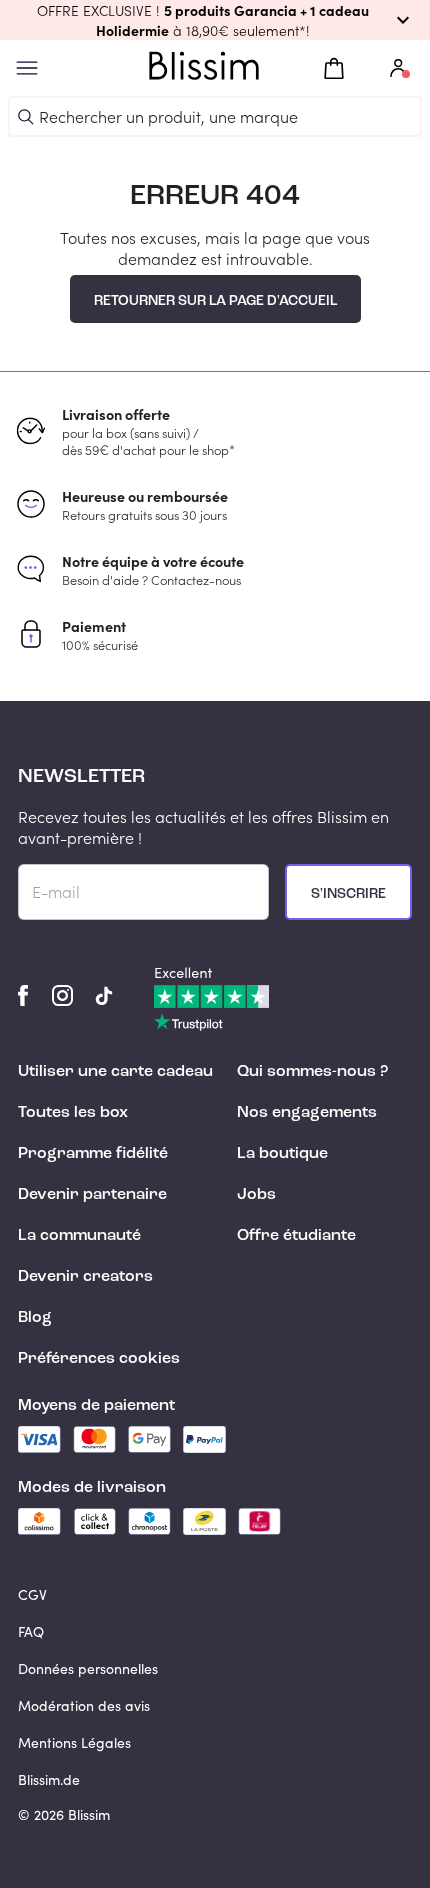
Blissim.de (49, 1779)
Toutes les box (73, 1113)
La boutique (282, 1154)
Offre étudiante (296, 1236)
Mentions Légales (74, 1742)
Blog (35, 1318)
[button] (215, 20)
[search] (26, 117)
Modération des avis (84, 1705)
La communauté (79, 1236)
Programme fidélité (93, 1154)
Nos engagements (307, 1113)
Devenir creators (85, 1277)
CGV (32, 1594)
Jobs (256, 1195)
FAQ (31, 1631)
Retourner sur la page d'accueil (215, 301)
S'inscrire (348, 894)
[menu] (27, 68)
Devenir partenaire (92, 1195)
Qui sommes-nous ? (312, 1072)
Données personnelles (88, 1668)
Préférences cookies (99, 1359)
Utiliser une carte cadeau (115, 1072)
